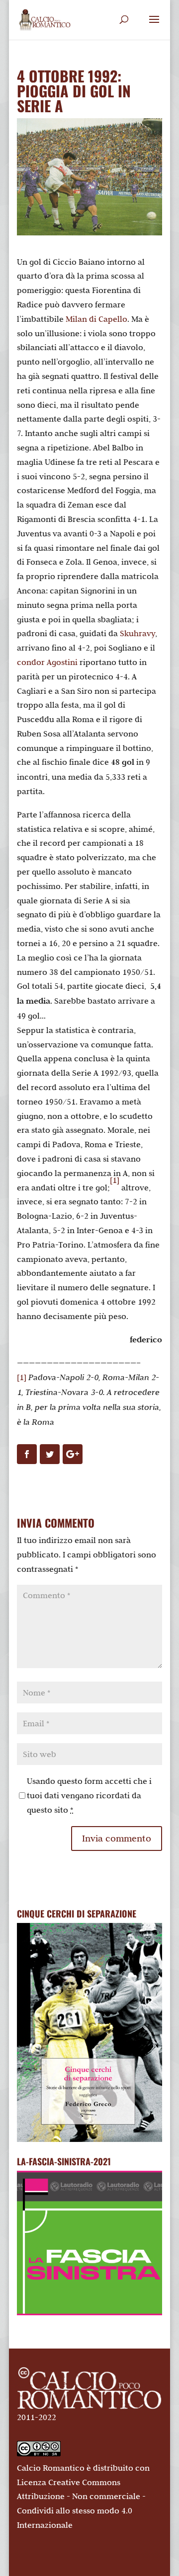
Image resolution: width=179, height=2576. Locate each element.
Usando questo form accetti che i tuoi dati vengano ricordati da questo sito (89, 1795)
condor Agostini (47, 662)
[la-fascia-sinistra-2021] (89, 2312)
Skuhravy (137, 633)
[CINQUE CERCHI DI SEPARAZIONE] (89, 2032)
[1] (115, 1180)
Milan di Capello (96, 319)
